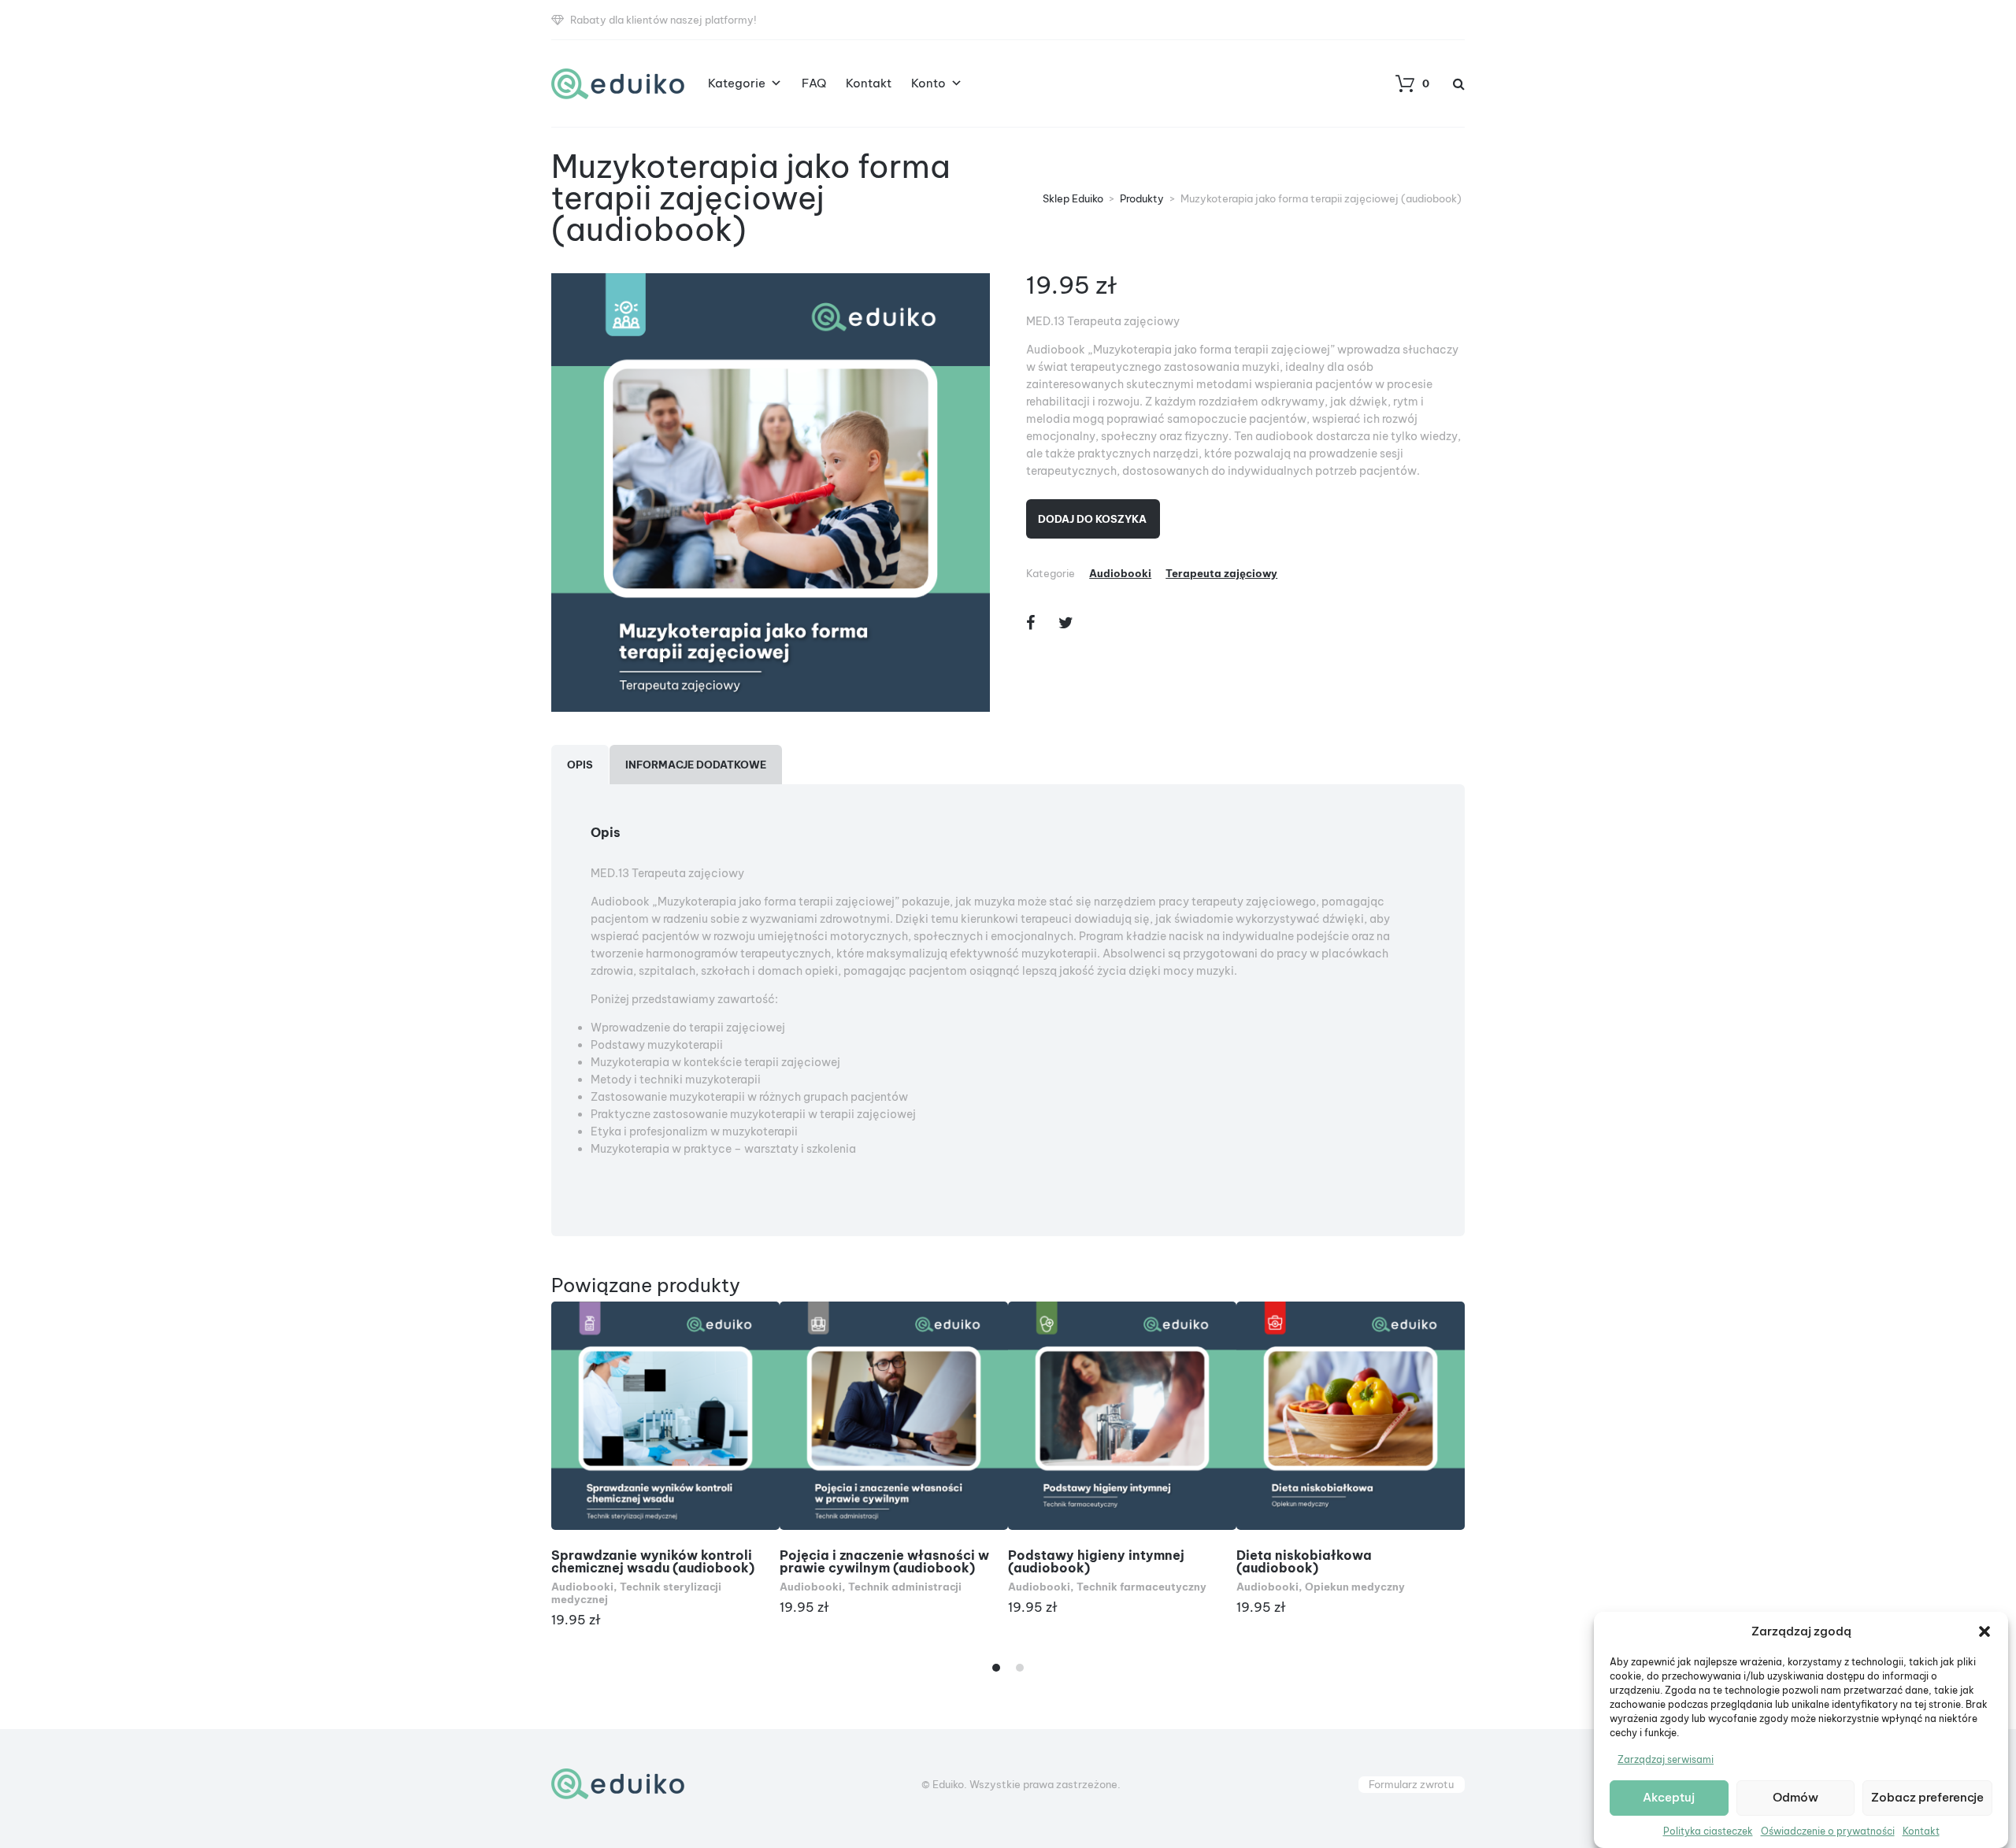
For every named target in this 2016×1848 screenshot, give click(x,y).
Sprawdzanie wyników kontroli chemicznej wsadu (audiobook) (653, 1561)
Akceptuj (1669, 1798)
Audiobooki (1120, 573)
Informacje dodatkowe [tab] (696, 765)
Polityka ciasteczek (1708, 1831)
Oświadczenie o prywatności (1828, 1831)
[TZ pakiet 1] (771, 493)
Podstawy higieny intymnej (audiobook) (1096, 1561)
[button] (1984, 1631)
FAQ (814, 83)
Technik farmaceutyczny (1141, 1587)
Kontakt (1921, 1831)
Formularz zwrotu (1411, 1784)
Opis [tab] (580, 765)
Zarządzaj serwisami (1666, 1759)
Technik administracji (905, 1587)
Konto (928, 83)
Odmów (1795, 1798)
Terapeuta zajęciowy (1221, 573)
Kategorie (737, 83)
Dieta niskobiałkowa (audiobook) (1304, 1561)
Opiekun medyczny (1355, 1587)
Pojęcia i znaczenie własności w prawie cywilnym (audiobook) (884, 1561)
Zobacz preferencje (1927, 1798)
